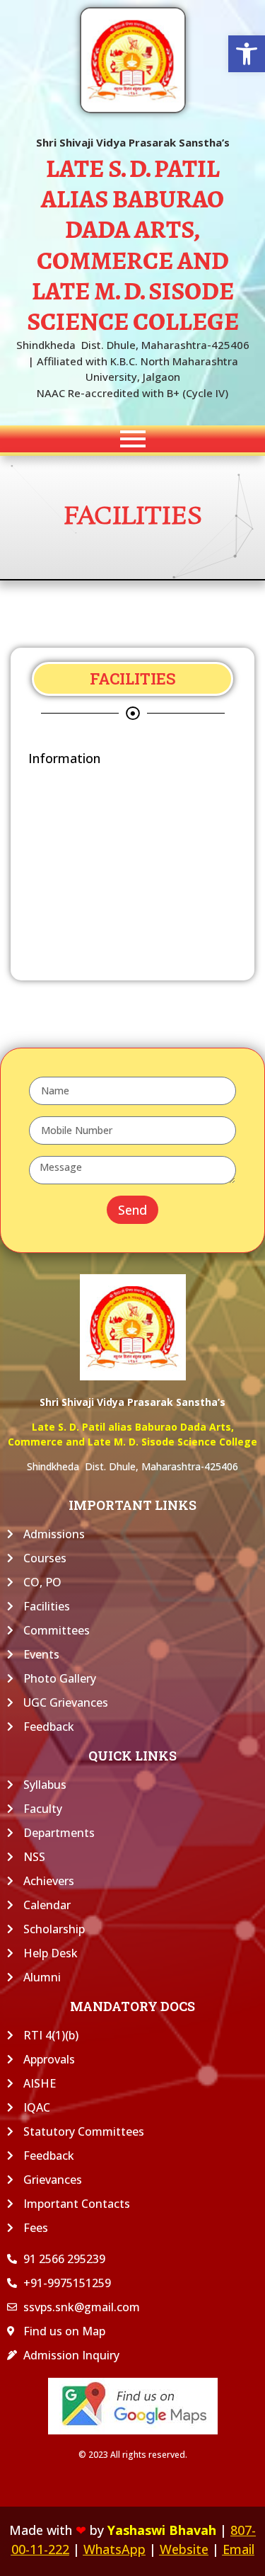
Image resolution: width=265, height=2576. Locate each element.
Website (184, 2549)
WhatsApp (114, 2549)
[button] (247, 54)
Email (238, 2549)
